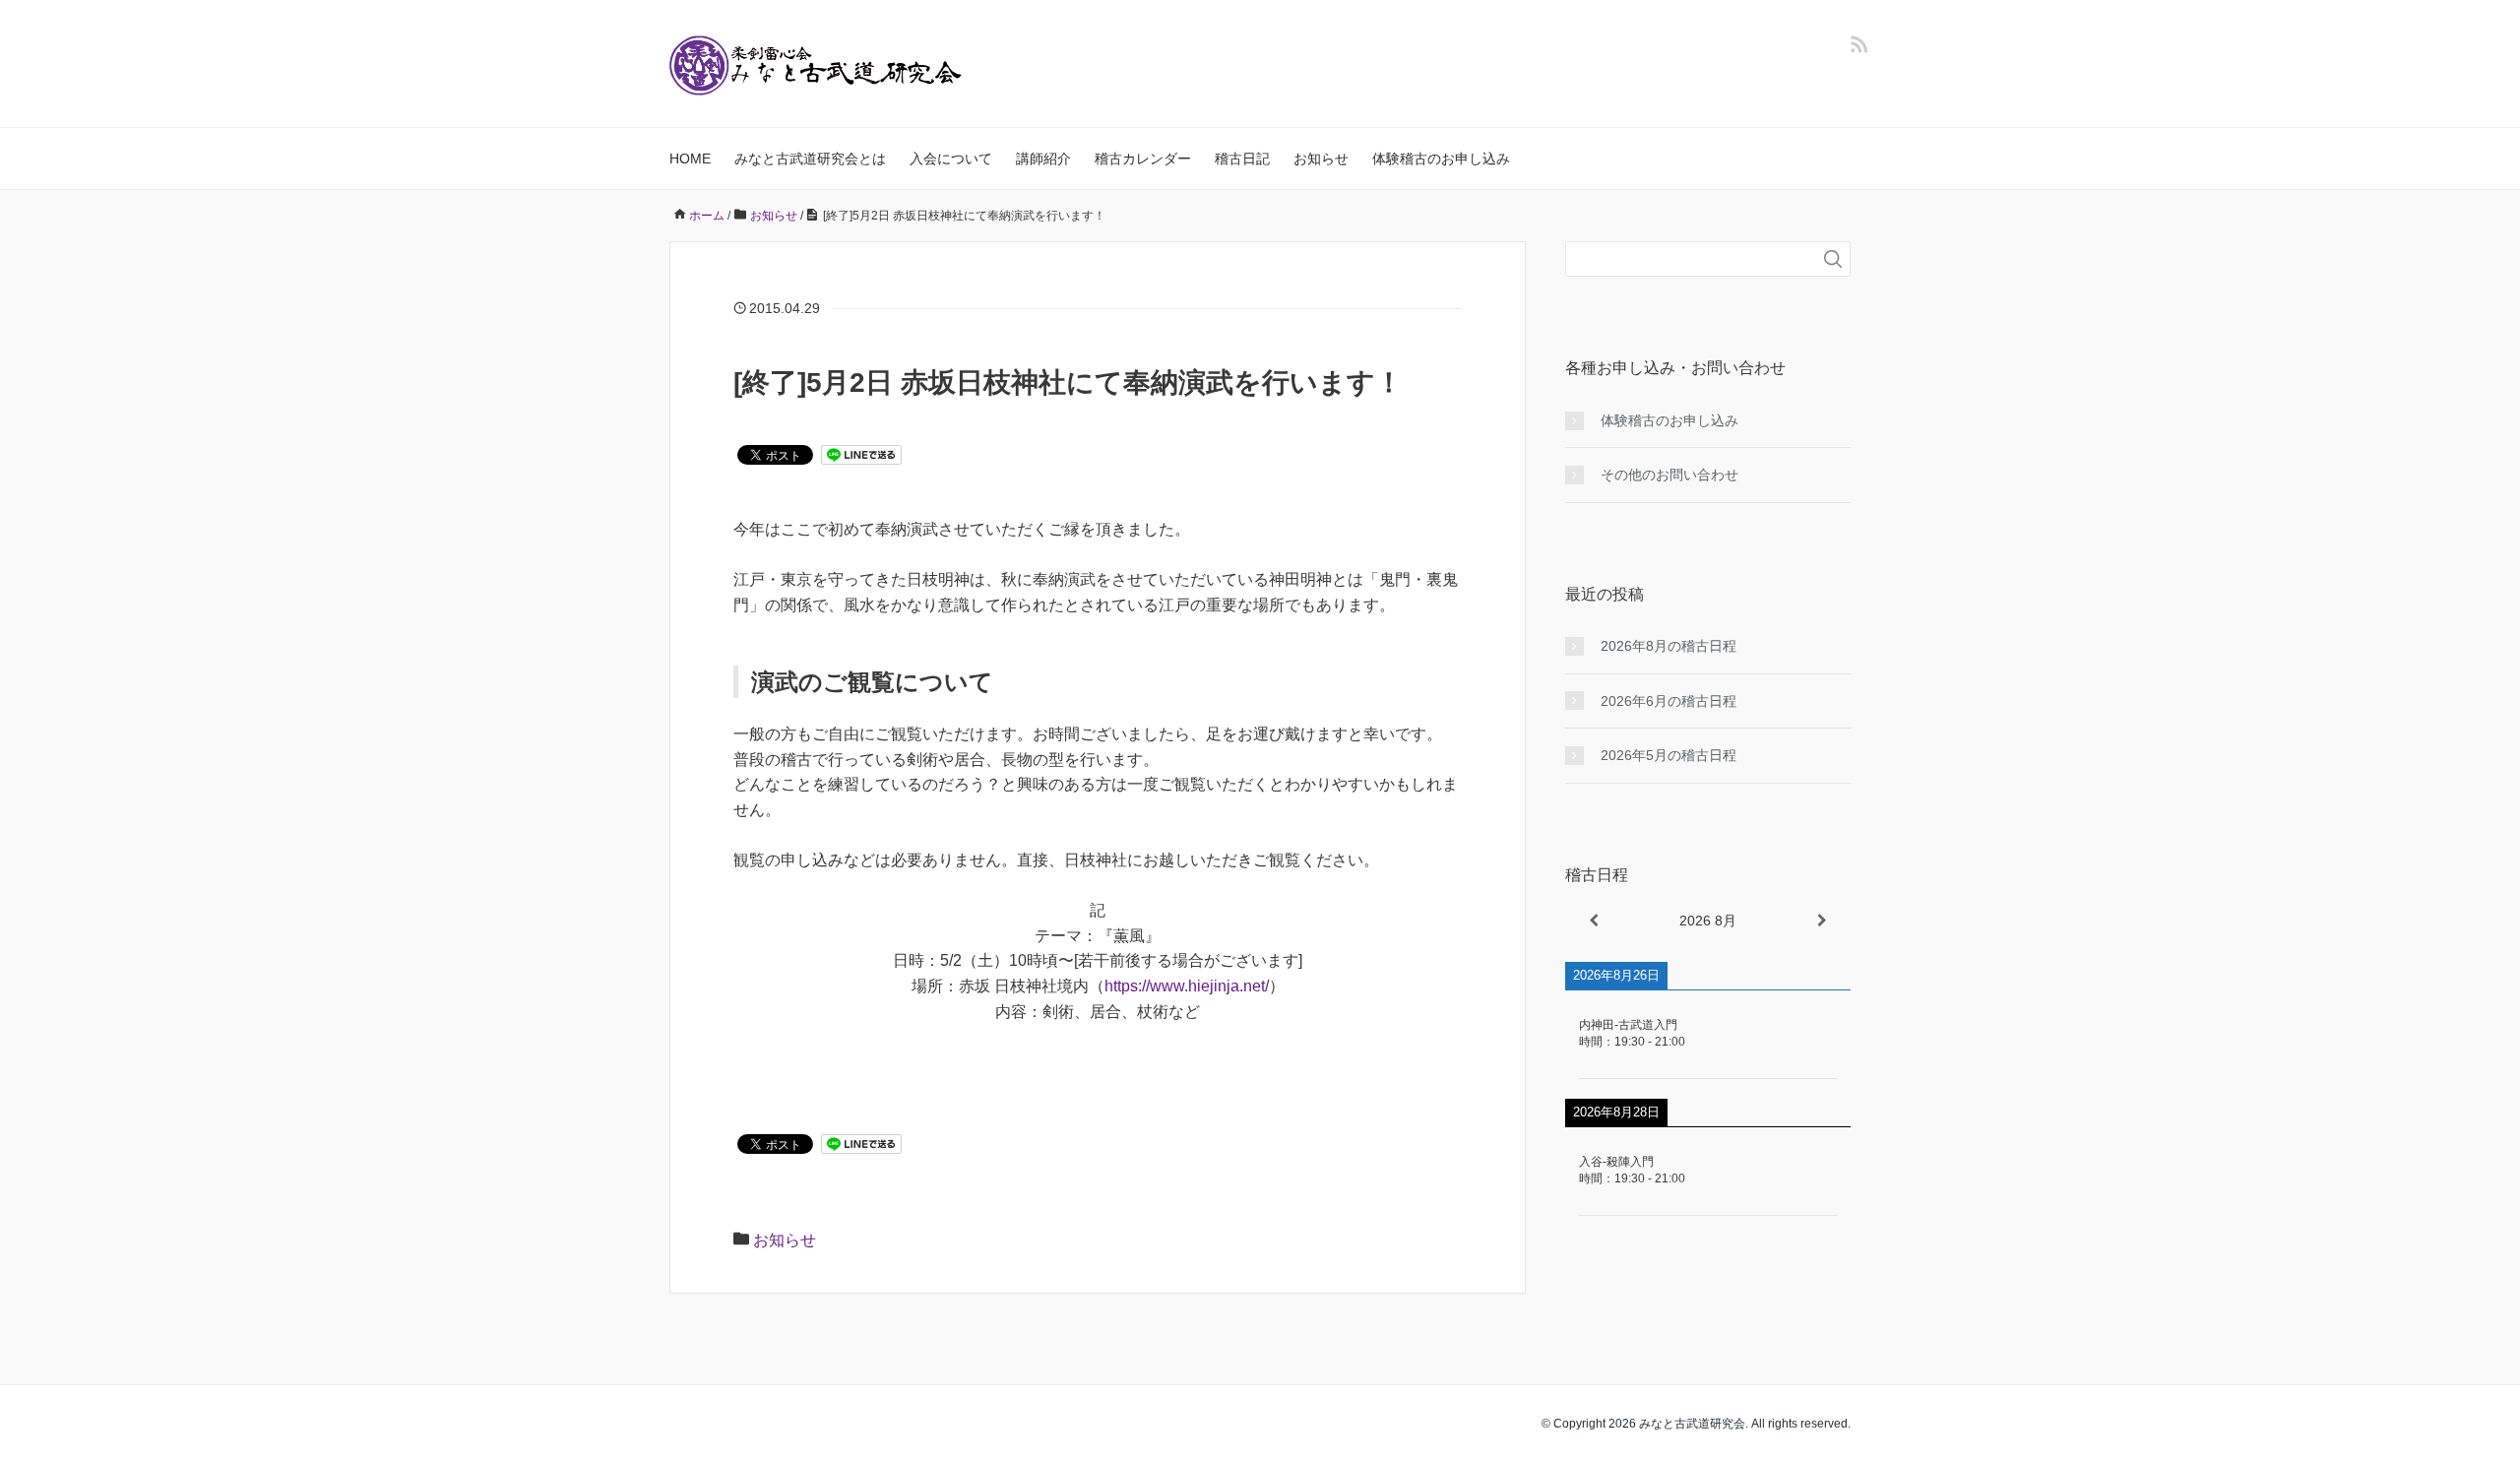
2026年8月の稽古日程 (1669, 646)
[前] (1594, 921)
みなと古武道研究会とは (810, 159)
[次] (1822, 921)
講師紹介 (1043, 159)
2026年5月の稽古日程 (1669, 755)
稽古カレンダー (1143, 159)
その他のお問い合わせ (1669, 475)
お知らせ (1321, 159)
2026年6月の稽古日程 (1669, 701)
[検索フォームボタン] (1833, 259)
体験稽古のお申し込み (1441, 159)
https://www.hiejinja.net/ (1187, 986)
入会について (951, 159)
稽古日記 (1242, 159)
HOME (690, 159)
